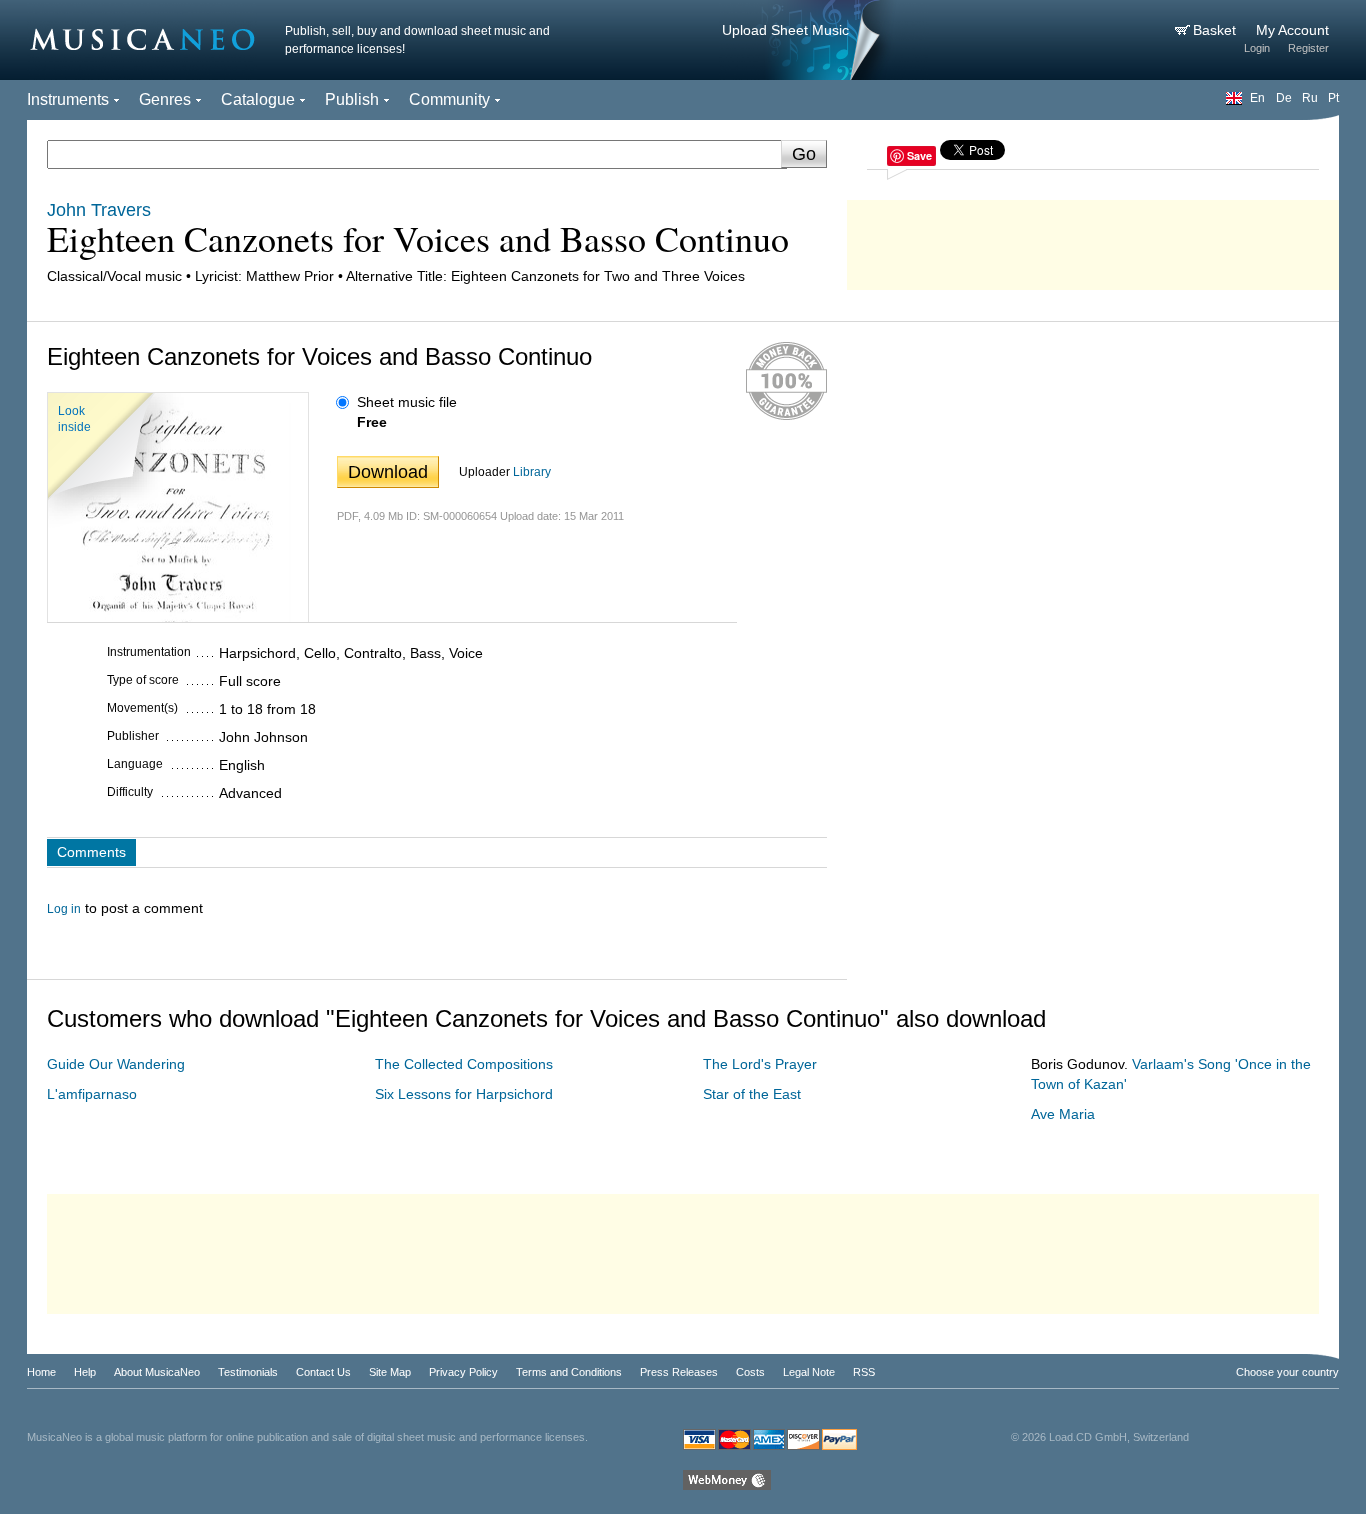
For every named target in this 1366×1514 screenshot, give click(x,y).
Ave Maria (1063, 1114)
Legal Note (809, 1372)
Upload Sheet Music (785, 30)
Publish (352, 99)
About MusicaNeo (157, 1372)
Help (85, 1372)
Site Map (390, 1372)
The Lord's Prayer (760, 1064)
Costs (750, 1372)
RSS (864, 1372)
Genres (165, 99)
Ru (1310, 98)
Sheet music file (407, 402)
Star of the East (752, 1094)
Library (532, 472)
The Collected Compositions (464, 1064)
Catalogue (258, 99)
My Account (1292, 30)
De (1284, 98)
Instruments (68, 99)
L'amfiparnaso (92, 1094)
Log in (64, 909)
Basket (1216, 30)
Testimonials (248, 1372)
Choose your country (1287, 1372)
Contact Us (323, 1372)
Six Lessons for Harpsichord (464, 1094)
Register (1308, 48)
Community (449, 99)
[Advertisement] (1093, 240)
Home (41, 1372)
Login (1257, 48)
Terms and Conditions (569, 1372)
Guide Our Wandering (116, 1064)
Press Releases (679, 1372)
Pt (1333, 98)
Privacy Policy (463, 1372)
